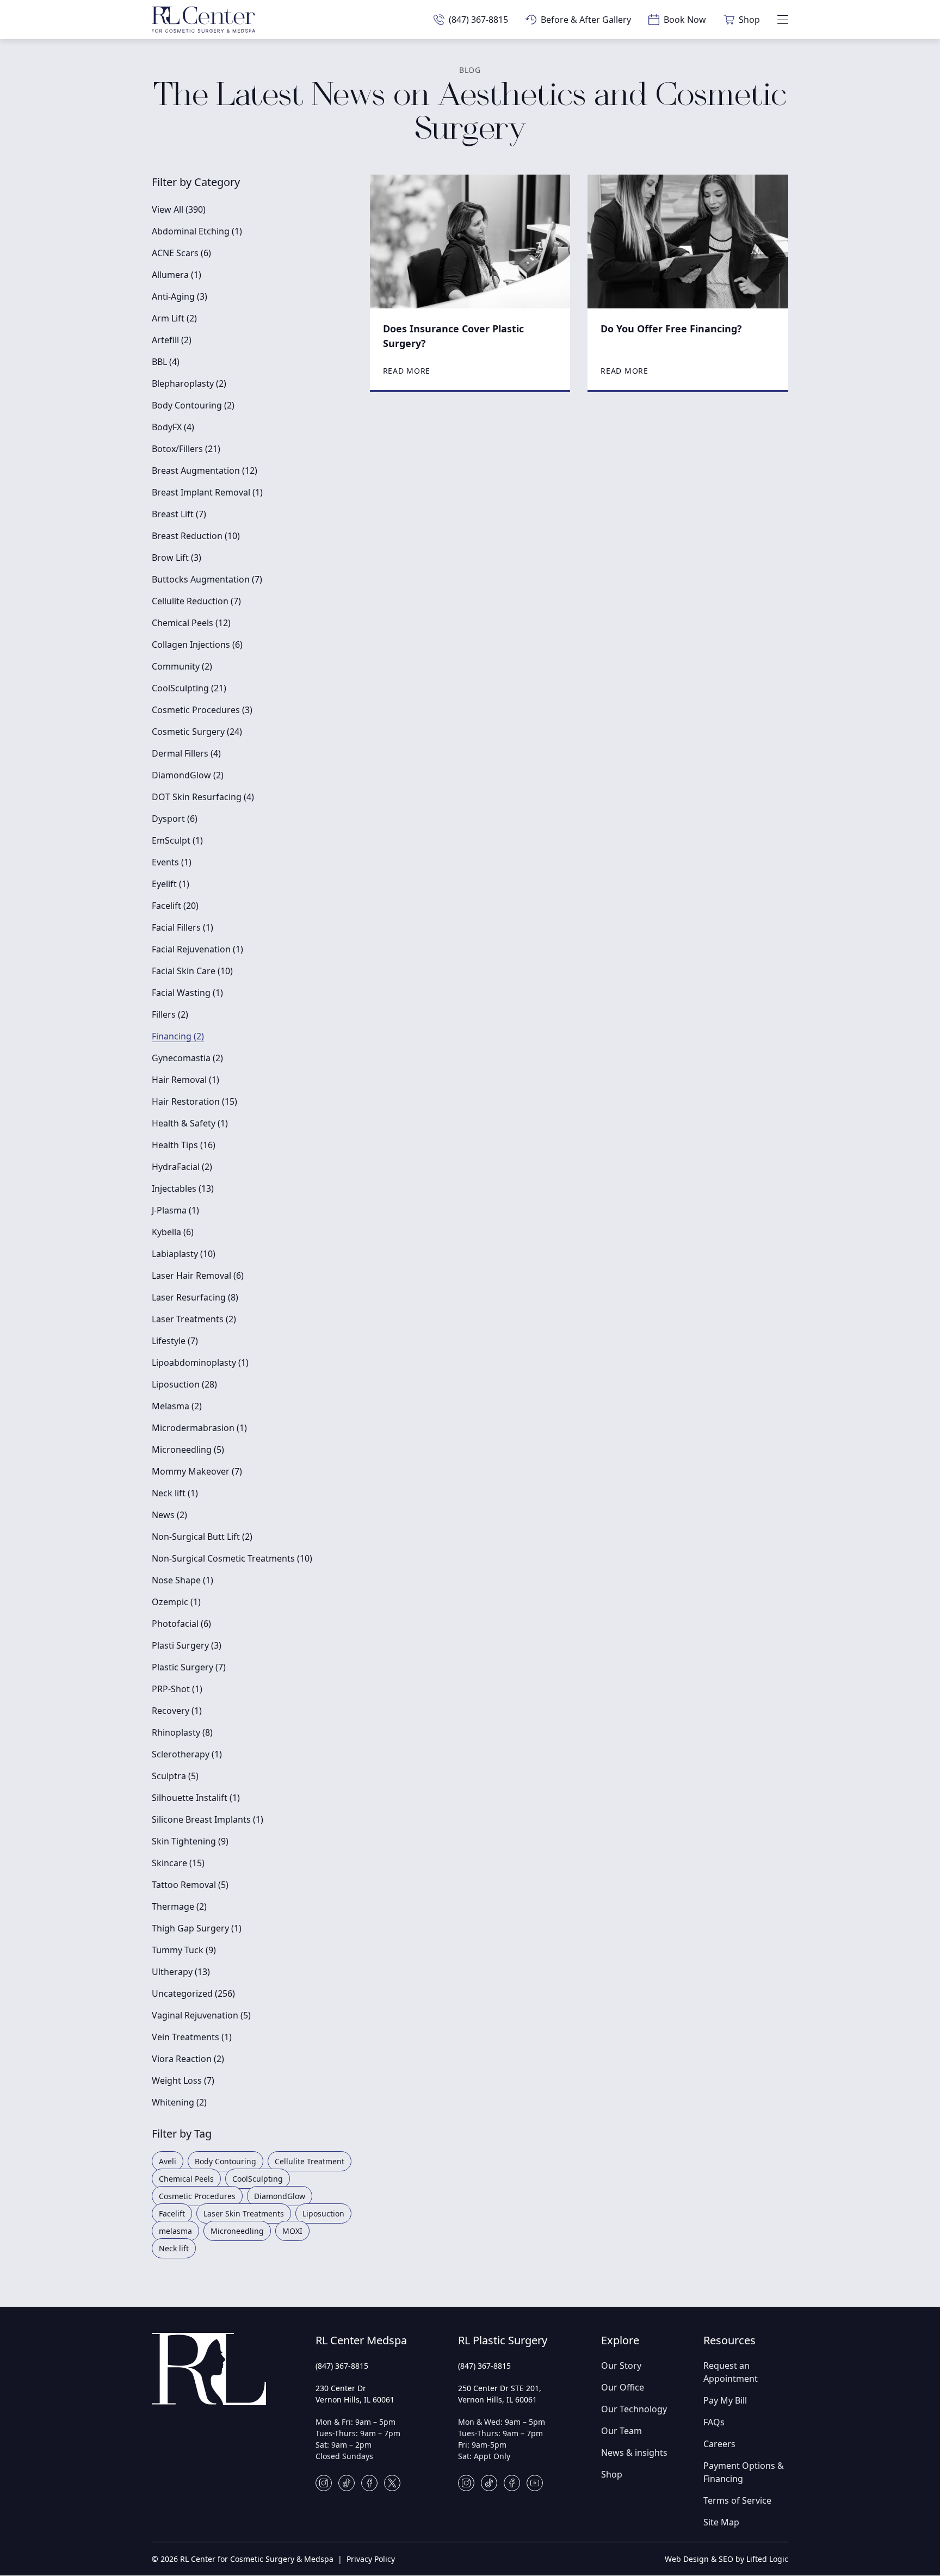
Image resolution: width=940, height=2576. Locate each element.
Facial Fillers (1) (183, 927)
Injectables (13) (183, 1188)
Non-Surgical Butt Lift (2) (202, 1537)
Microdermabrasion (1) (199, 1428)
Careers (719, 2444)
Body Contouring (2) (193, 405)
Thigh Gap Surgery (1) (197, 1928)
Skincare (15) (178, 1863)
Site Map (721, 2522)
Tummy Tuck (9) (184, 1950)
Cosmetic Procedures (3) (202, 710)
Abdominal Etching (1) (197, 231)
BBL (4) (166, 362)
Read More (407, 371)
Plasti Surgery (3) (187, 1645)
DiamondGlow (280, 2196)
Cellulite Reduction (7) (196, 601)
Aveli (168, 2161)
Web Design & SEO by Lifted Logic (726, 2559)
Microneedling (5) (188, 1450)
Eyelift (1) (171, 884)
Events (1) (172, 862)
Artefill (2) (172, 340)
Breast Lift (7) (179, 514)
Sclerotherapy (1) (187, 1754)
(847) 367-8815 (342, 2366)
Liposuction (323, 2213)
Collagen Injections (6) (197, 645)
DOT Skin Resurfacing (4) (203, 797)
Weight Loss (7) (183, 2080)
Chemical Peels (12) (191, 623)
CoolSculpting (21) (189, 688)
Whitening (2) (179, 2102)
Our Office (623, 2387)
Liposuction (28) (184, 1384)
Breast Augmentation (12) (205, 470)
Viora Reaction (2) (188, 2059)
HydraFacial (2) (182, 1167)
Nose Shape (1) (183, 1580)
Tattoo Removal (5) (190, 1885)
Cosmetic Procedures (197, 2196)
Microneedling (237, 2231)
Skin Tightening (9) (190, 1841)
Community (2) (182, 666)
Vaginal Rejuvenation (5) (201, 2015)
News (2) (169, 1515)
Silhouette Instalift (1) (196, 1798)
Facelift (172, 2213)
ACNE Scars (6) (181, 253)
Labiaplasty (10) (184, 1254)
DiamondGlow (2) (188, 775)
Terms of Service (737, 2500)
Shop (612, 2474)
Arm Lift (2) (174, 318)
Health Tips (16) (184, 1145)
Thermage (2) (179, 1906)
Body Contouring (225, 2161)
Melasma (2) (177, 1406)
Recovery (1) (177, 1711)
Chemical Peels (186, 2179)
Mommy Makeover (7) (197, 1471)
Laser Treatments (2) (194, 1319)
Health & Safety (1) (190, 1123)
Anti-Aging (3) (180, 296)
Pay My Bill (725, 2400)
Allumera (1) (177, 275)
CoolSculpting (258, 2179)
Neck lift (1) (175, 1493)
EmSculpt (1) (177, 840)
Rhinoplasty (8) (182, 1732)
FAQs (714, 2422)
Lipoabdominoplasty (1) (200, 1363)
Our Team (621, 2431)
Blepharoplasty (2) (189, 383)
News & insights (634, 2453)
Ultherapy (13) (181, 1972)
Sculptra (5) (175, 1776)
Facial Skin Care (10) (192, 971)
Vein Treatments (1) (192, 2037)
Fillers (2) (170, 1014)
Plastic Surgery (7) (189, 1667)
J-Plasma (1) (175, 1210)
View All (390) (179, 209)
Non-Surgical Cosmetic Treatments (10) (232, 1558)
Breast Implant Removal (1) (207, 492)
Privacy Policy (371, 2559)
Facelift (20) (175, 906)
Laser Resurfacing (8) (195, 1297)
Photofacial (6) (181, 1624)
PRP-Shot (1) (177, 1689)
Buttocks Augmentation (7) (207, 579)
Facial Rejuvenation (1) (197, 949)
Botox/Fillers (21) (186, 449)
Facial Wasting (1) (187, 993)
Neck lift (174, 2248)
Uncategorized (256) (193, 1993)
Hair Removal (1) (185, 1080)
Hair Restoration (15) (194, 1101)
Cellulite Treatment (310, 2161)
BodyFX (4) (173, 427)
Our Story (621, 2366)
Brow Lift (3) (177, 558)
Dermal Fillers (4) (186, 753)
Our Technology (634, 2409)
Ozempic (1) (176, 1602)
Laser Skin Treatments (244, 2213)
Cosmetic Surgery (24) (197, 732)
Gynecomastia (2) (187, 1058)
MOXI (292, 2231)
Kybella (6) (173, 1232)
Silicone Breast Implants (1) (208, 1819)
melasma (175, 2231)
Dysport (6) (175, 819)
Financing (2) (178, 1036)
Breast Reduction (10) (196, 536)
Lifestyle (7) (175, 1341)
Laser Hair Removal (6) (198, 1275)
